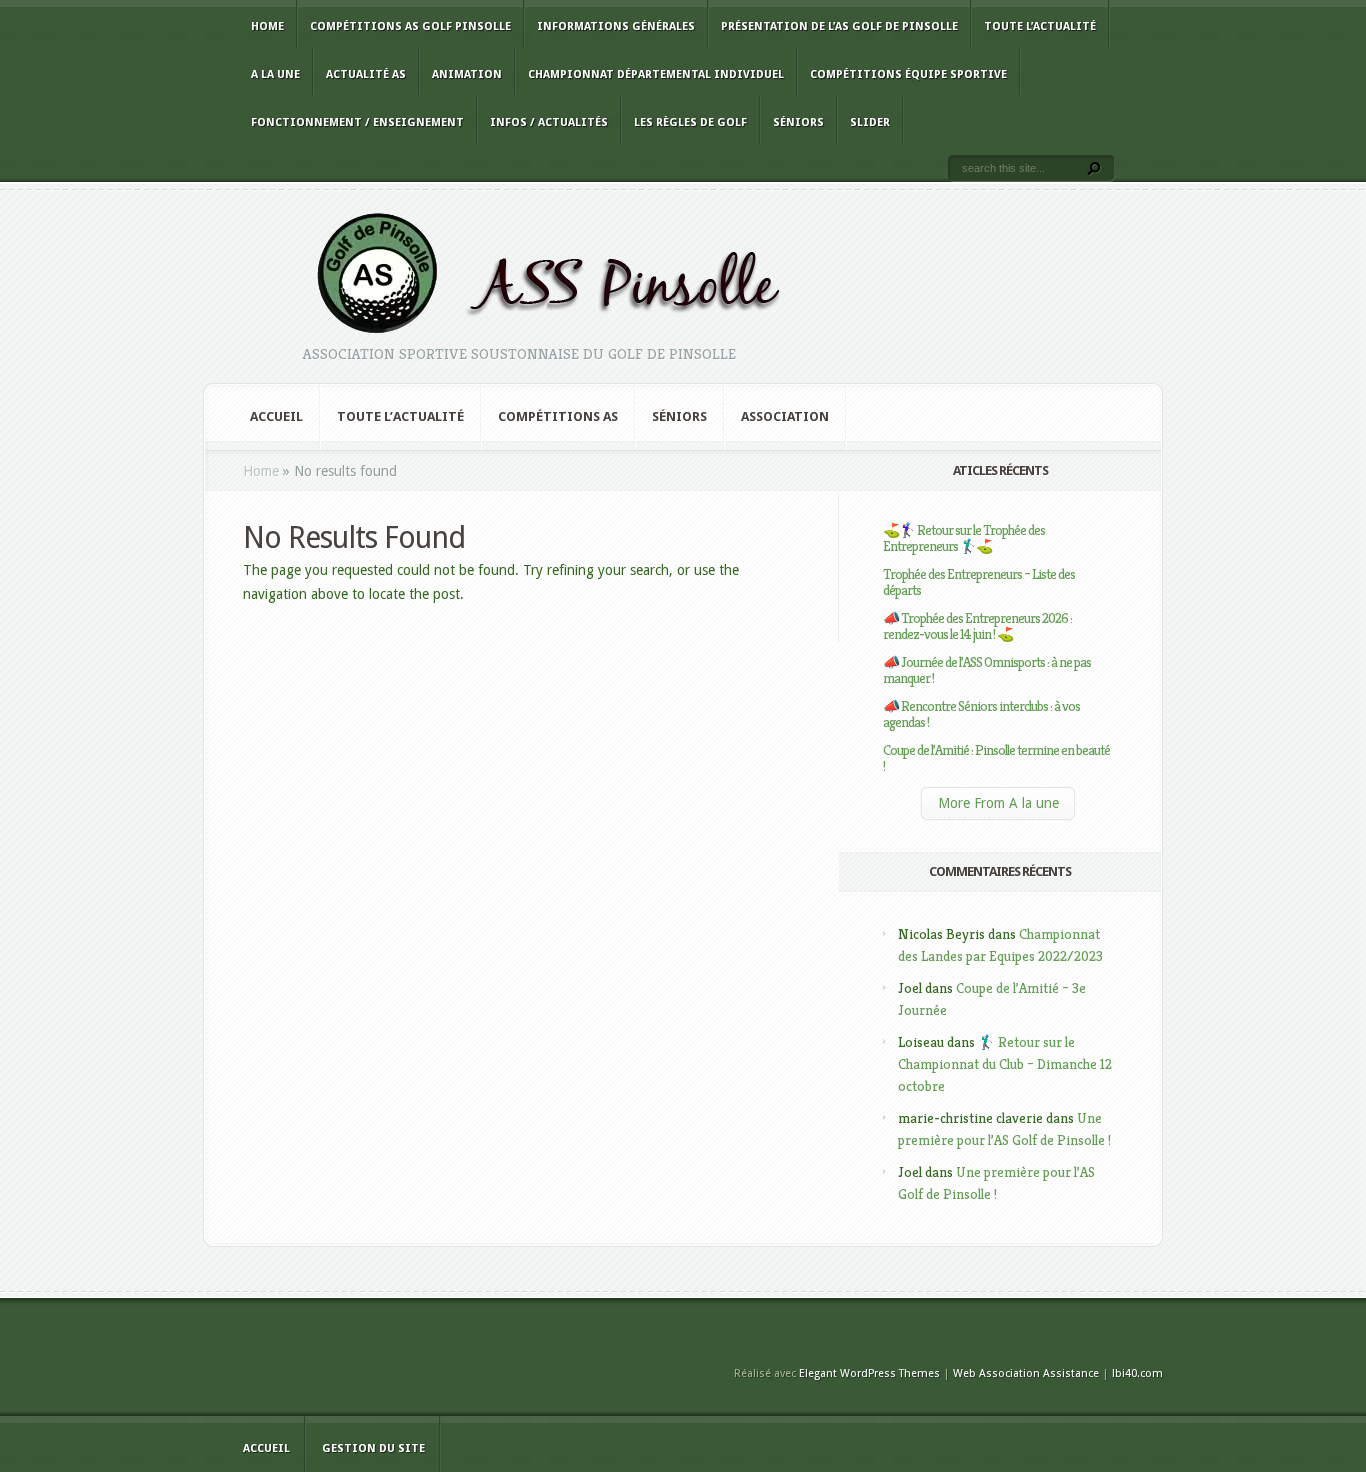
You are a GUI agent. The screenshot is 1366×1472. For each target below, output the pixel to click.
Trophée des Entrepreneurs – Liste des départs (979, 582)
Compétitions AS (558, 416)
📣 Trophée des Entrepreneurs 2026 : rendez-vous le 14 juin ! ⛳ (977, 626)
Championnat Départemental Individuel (656, 74)
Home (267, 26)
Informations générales (616, 26)
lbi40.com (1137, 1373)
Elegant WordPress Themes (869, 1373)
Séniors (798, 122)
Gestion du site (373, 1448)
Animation (467, 74)
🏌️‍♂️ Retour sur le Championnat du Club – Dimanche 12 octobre (1005, 1064)
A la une (275, 74)
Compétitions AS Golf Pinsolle (410, 26)
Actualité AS (366, 74)
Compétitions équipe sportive (908, 74)
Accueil (276, 416)
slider (870, 122)
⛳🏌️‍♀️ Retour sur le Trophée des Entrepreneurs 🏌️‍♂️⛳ (964, 538)
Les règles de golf (690, 122)
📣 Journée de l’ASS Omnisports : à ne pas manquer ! (987, 670)
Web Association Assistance (1026, 1373)
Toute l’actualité (1040, 26)
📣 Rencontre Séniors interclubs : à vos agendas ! (981, 714)
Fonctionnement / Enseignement (357, 122)
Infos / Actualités (549, 122)
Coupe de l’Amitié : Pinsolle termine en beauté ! (996, 758)
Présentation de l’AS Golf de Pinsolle (839, 26)
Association (785, 416)
